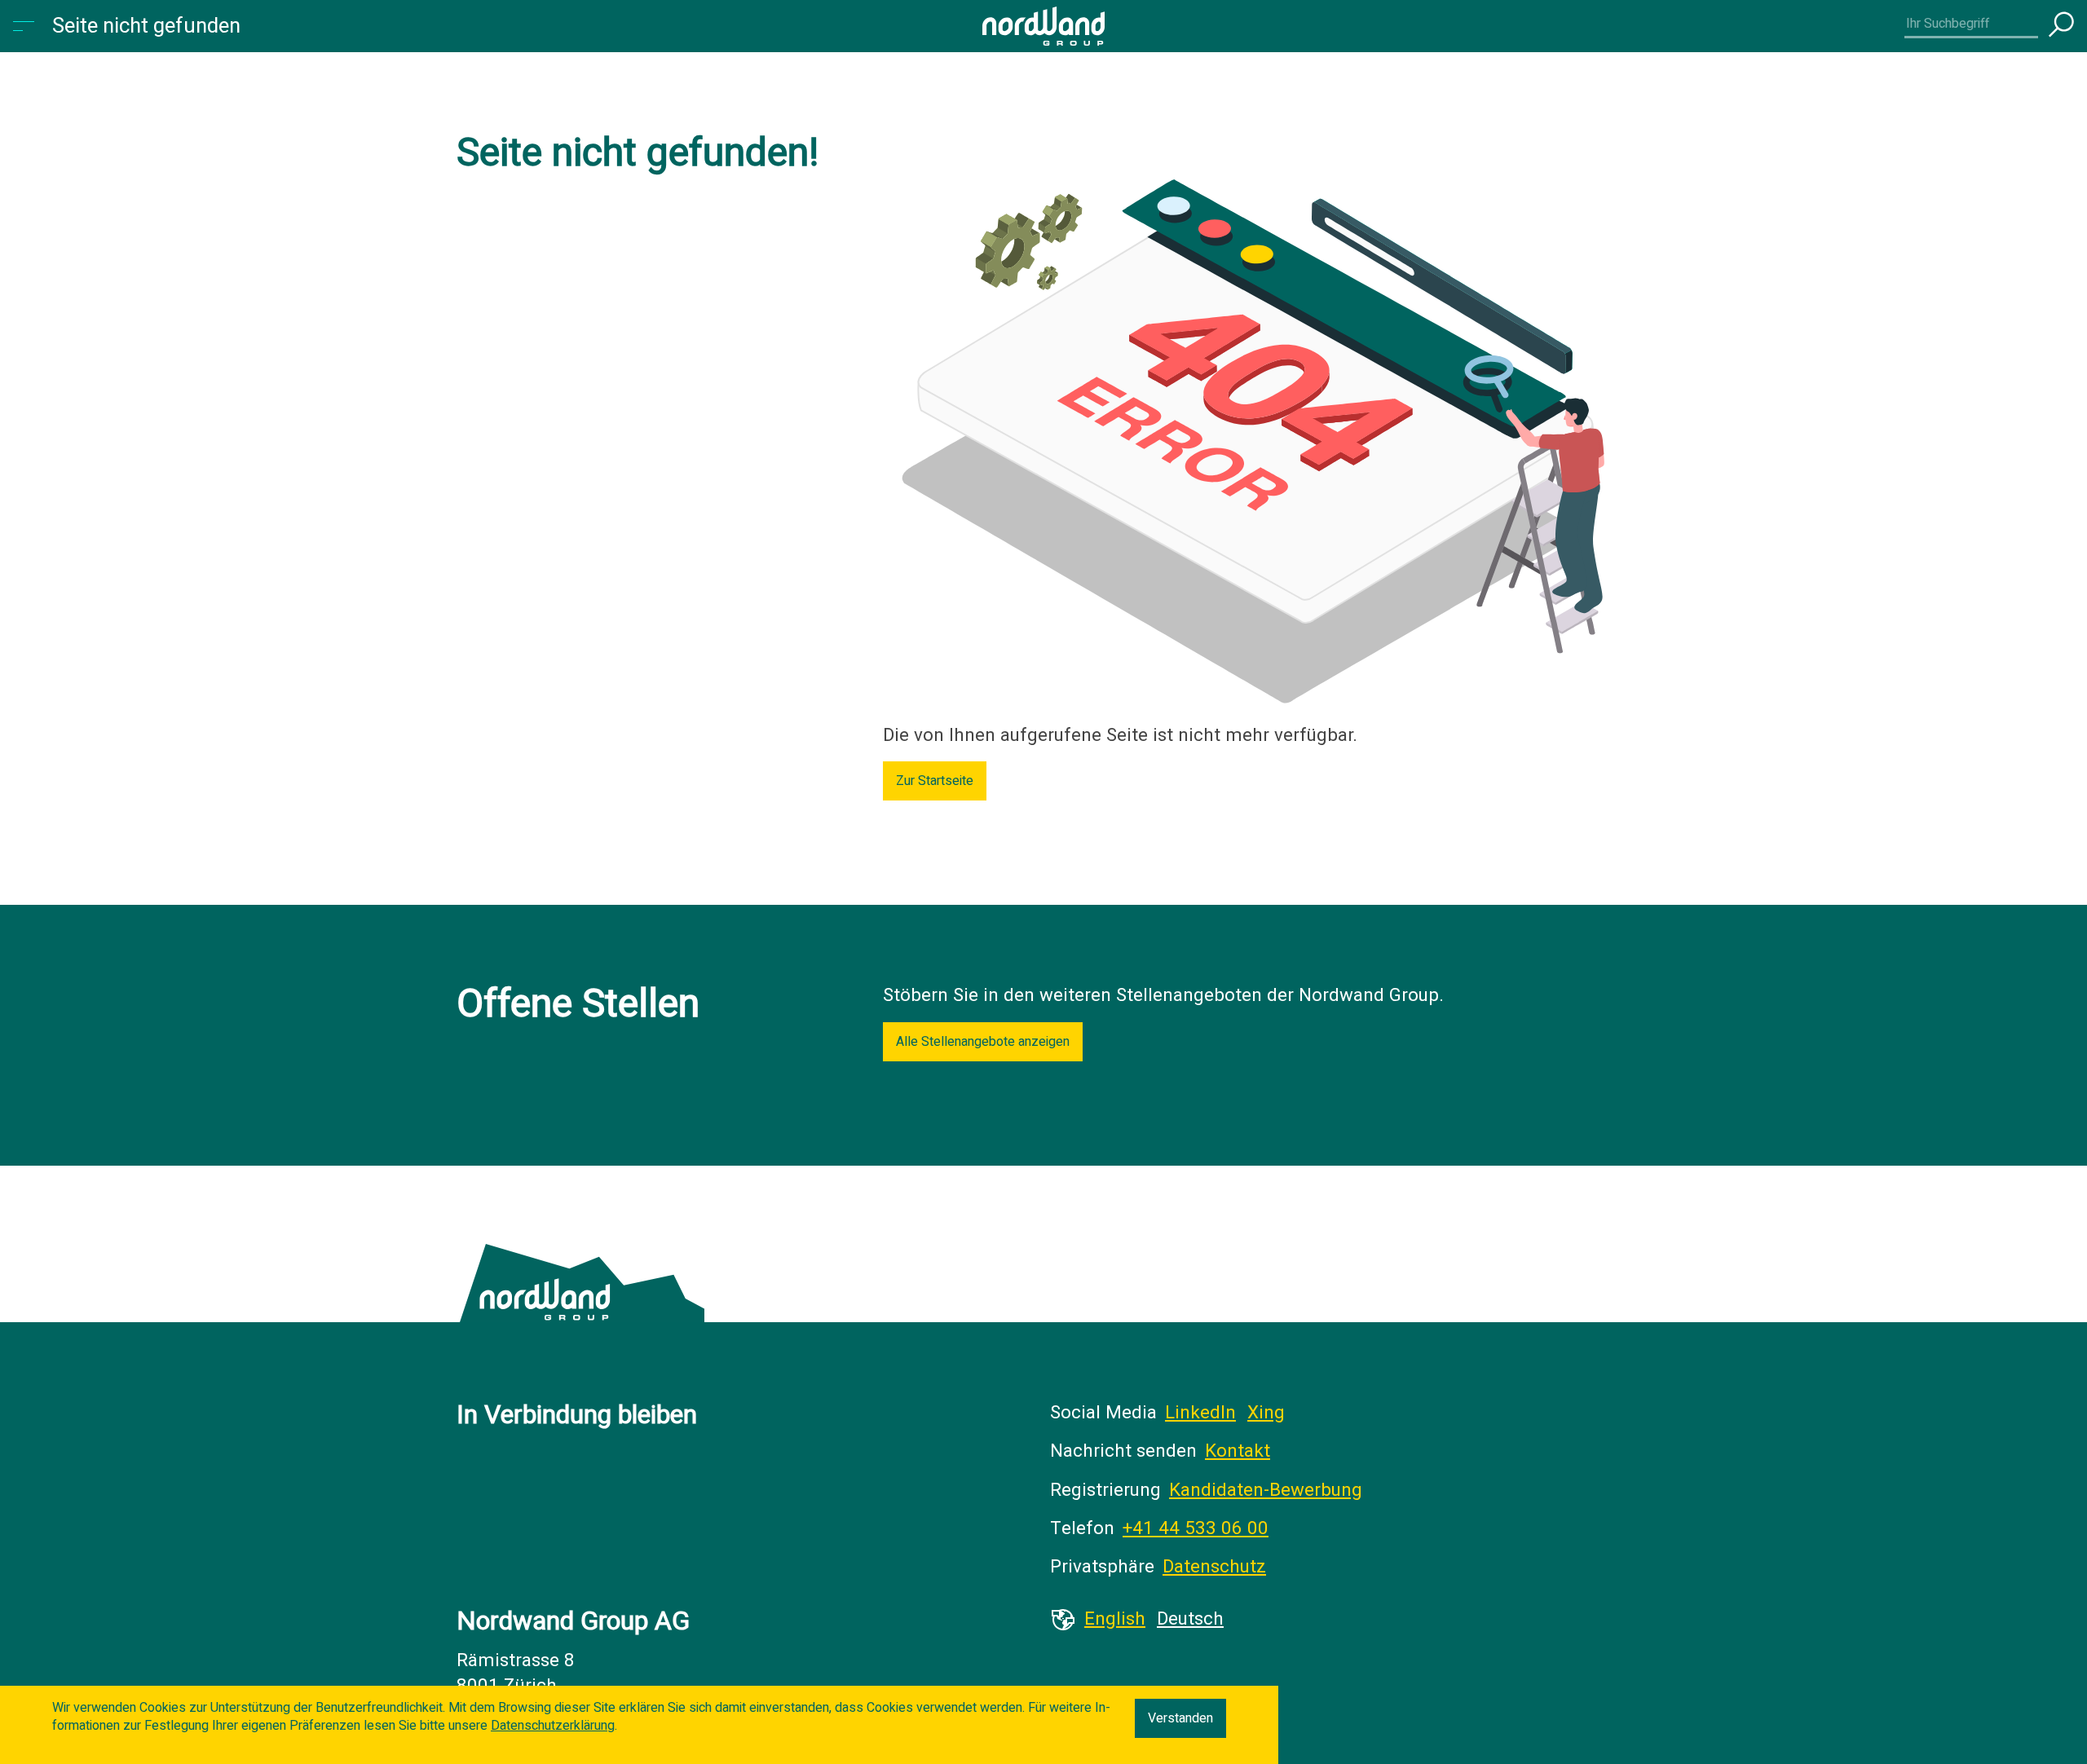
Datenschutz (1214, 1567)
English (1115, 1619)
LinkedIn (1200, 1413)
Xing (1266, 1413)
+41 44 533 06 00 (1196, 1528)
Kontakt (1238, 1451)
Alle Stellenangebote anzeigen (983, 1042)
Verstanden (1180, 1718)
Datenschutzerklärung (553, 1726)
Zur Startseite (935, 781)
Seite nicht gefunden (146, 26)
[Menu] (26, 26)
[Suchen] (2061, 26)
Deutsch (1190, 1619)
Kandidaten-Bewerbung (1266, 1490)
